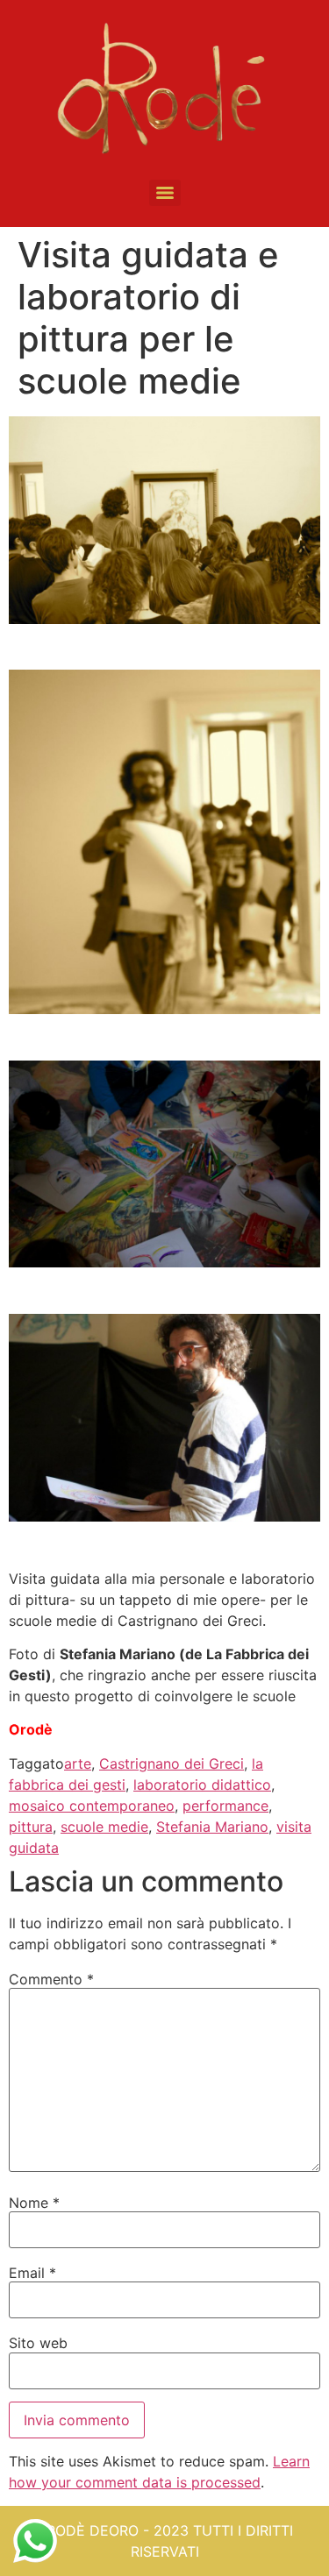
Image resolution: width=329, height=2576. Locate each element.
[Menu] (165, 193)
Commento (51, 1979)
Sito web (38, 2343)
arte (78, 1763)
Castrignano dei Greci (172, 1763)
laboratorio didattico (202, 1785)
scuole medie (104, 1827)
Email (32, 2273)
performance (225, 1806)
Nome (34, 2203)
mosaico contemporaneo (92, 1806)
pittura (31, 1827)
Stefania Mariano (212, 1827)
